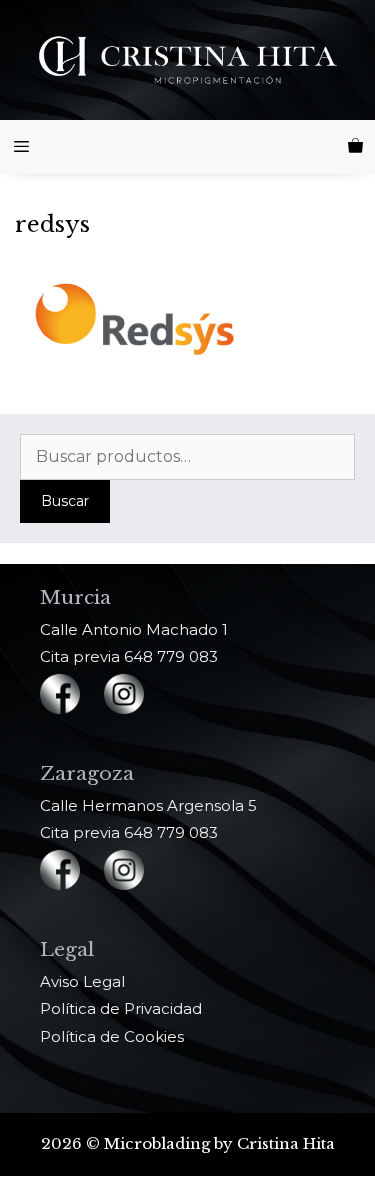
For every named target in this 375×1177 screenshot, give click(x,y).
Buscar (65, 501)
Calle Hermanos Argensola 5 (148, 805)
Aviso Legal (82, 981)
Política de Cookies (112, 1036)
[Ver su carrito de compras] (355, 147)
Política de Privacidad (121, 1008)
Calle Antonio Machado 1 (134, 629)
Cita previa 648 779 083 (129, 656)
